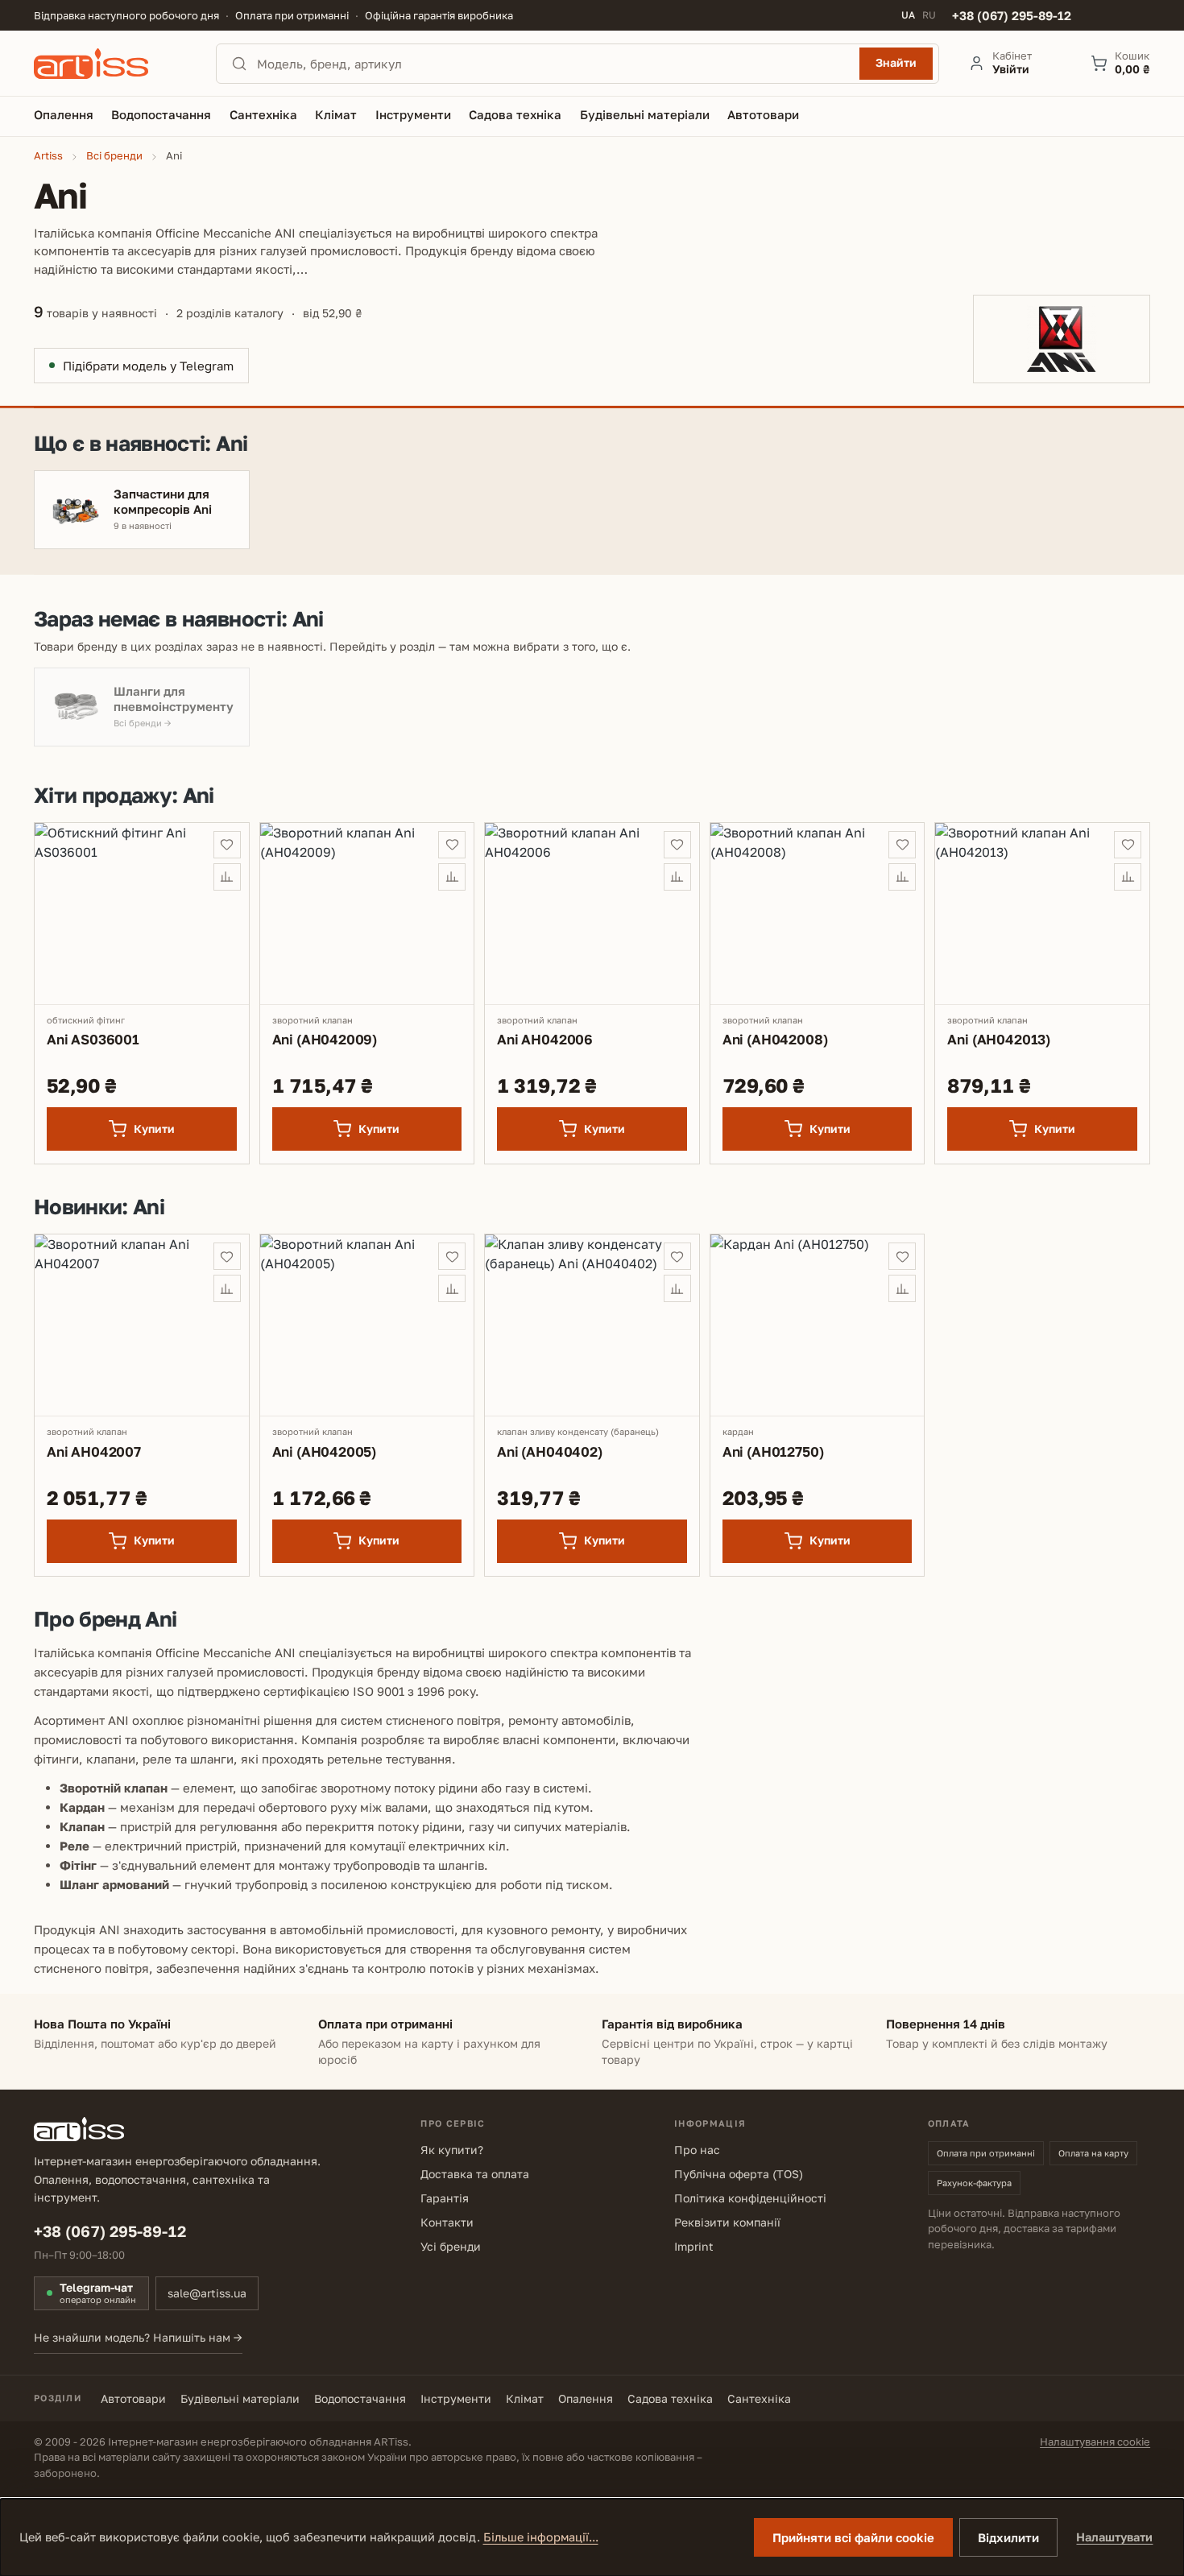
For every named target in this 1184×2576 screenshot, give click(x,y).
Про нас (697, 2150)
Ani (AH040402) (550, 1451)
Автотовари (133, 2398)
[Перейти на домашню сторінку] (110, 64)
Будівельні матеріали (240, 2398)
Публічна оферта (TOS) (739, 2174)
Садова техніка (670, 2398)
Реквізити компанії (727, 2222)
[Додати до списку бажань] (227, 845)
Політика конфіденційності (750, 2198)
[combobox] (553, 64)
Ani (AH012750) (773, 1451)
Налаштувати (1114, 2537)
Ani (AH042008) (775, 1039)
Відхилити (1008, 2537)
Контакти (447, 2222)
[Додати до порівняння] (227, 877)
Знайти (896, 62)
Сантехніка (759, 2398)
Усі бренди (451, 2246)
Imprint (694, 2246)
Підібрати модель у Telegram (148, 366)
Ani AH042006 (545, 1039)
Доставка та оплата (475, 2174)
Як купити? (452, 2150)
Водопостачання (360, 2398)
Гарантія (445, 2198)
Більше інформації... (541, 2537)
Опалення (586, 2398)
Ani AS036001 (93, 1039)
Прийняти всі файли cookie (853, 2537)
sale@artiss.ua (207, 2293)
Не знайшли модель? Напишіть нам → (138, 2337)
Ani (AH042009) (325, 1039)
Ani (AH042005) (325, 1451)
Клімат (525, 2398)
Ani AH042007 (94, 1451)
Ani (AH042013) (999, 1039)
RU (929, 15)
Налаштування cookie (1095, 2442)
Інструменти (456, 2398)
